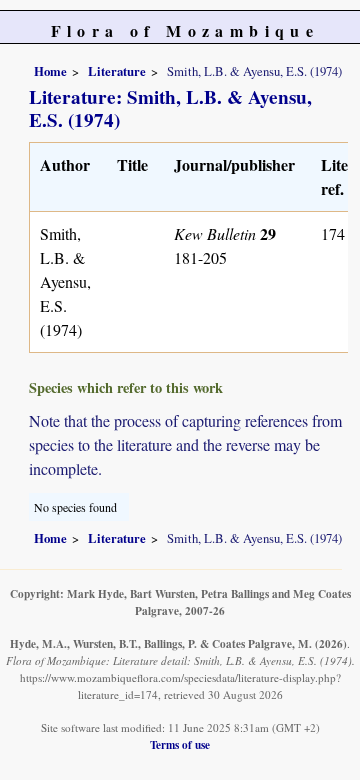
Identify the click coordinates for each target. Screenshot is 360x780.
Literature (117, 71)
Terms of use (180, 744)
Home (50, 71)
